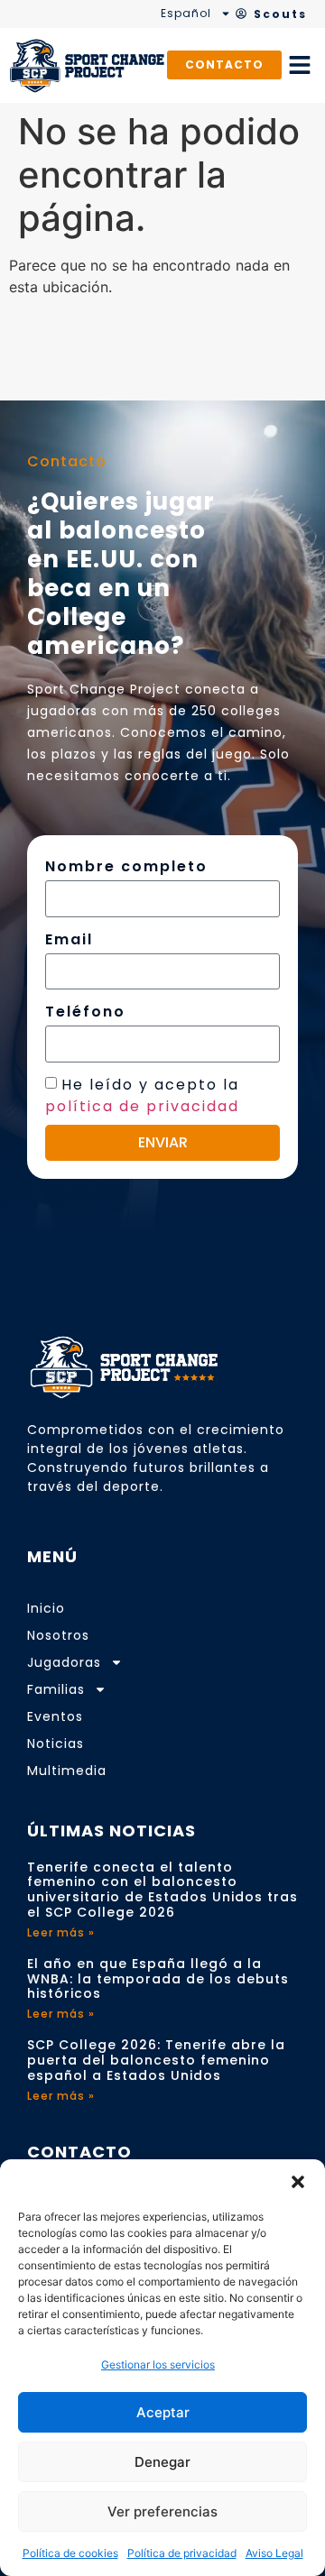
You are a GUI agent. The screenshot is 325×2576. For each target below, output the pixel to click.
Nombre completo (126, 866)
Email (69, 939)
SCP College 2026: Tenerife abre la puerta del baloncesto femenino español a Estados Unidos (156, 2060)
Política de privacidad (182, 2553)
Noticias (56, 1743)
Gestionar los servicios (158, 2364)
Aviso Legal (274, 2553)
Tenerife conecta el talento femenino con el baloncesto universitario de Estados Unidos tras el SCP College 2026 (162, 1890)
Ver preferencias (162, 2512)
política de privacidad (142, 1105)
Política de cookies (70, 2553)
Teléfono (85, 1012)
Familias (56, 1689)
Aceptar (163, 2412)
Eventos (55, 1716)
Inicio (46, 1608)
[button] (298, 2182)
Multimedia (67, 1771)
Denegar (162, 2462)
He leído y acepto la (142, 1095)
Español (186, 13)
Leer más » (61, 1932)
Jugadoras (64, 1662)
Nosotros (58, 1635)
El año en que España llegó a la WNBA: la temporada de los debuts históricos (158, 1979)
